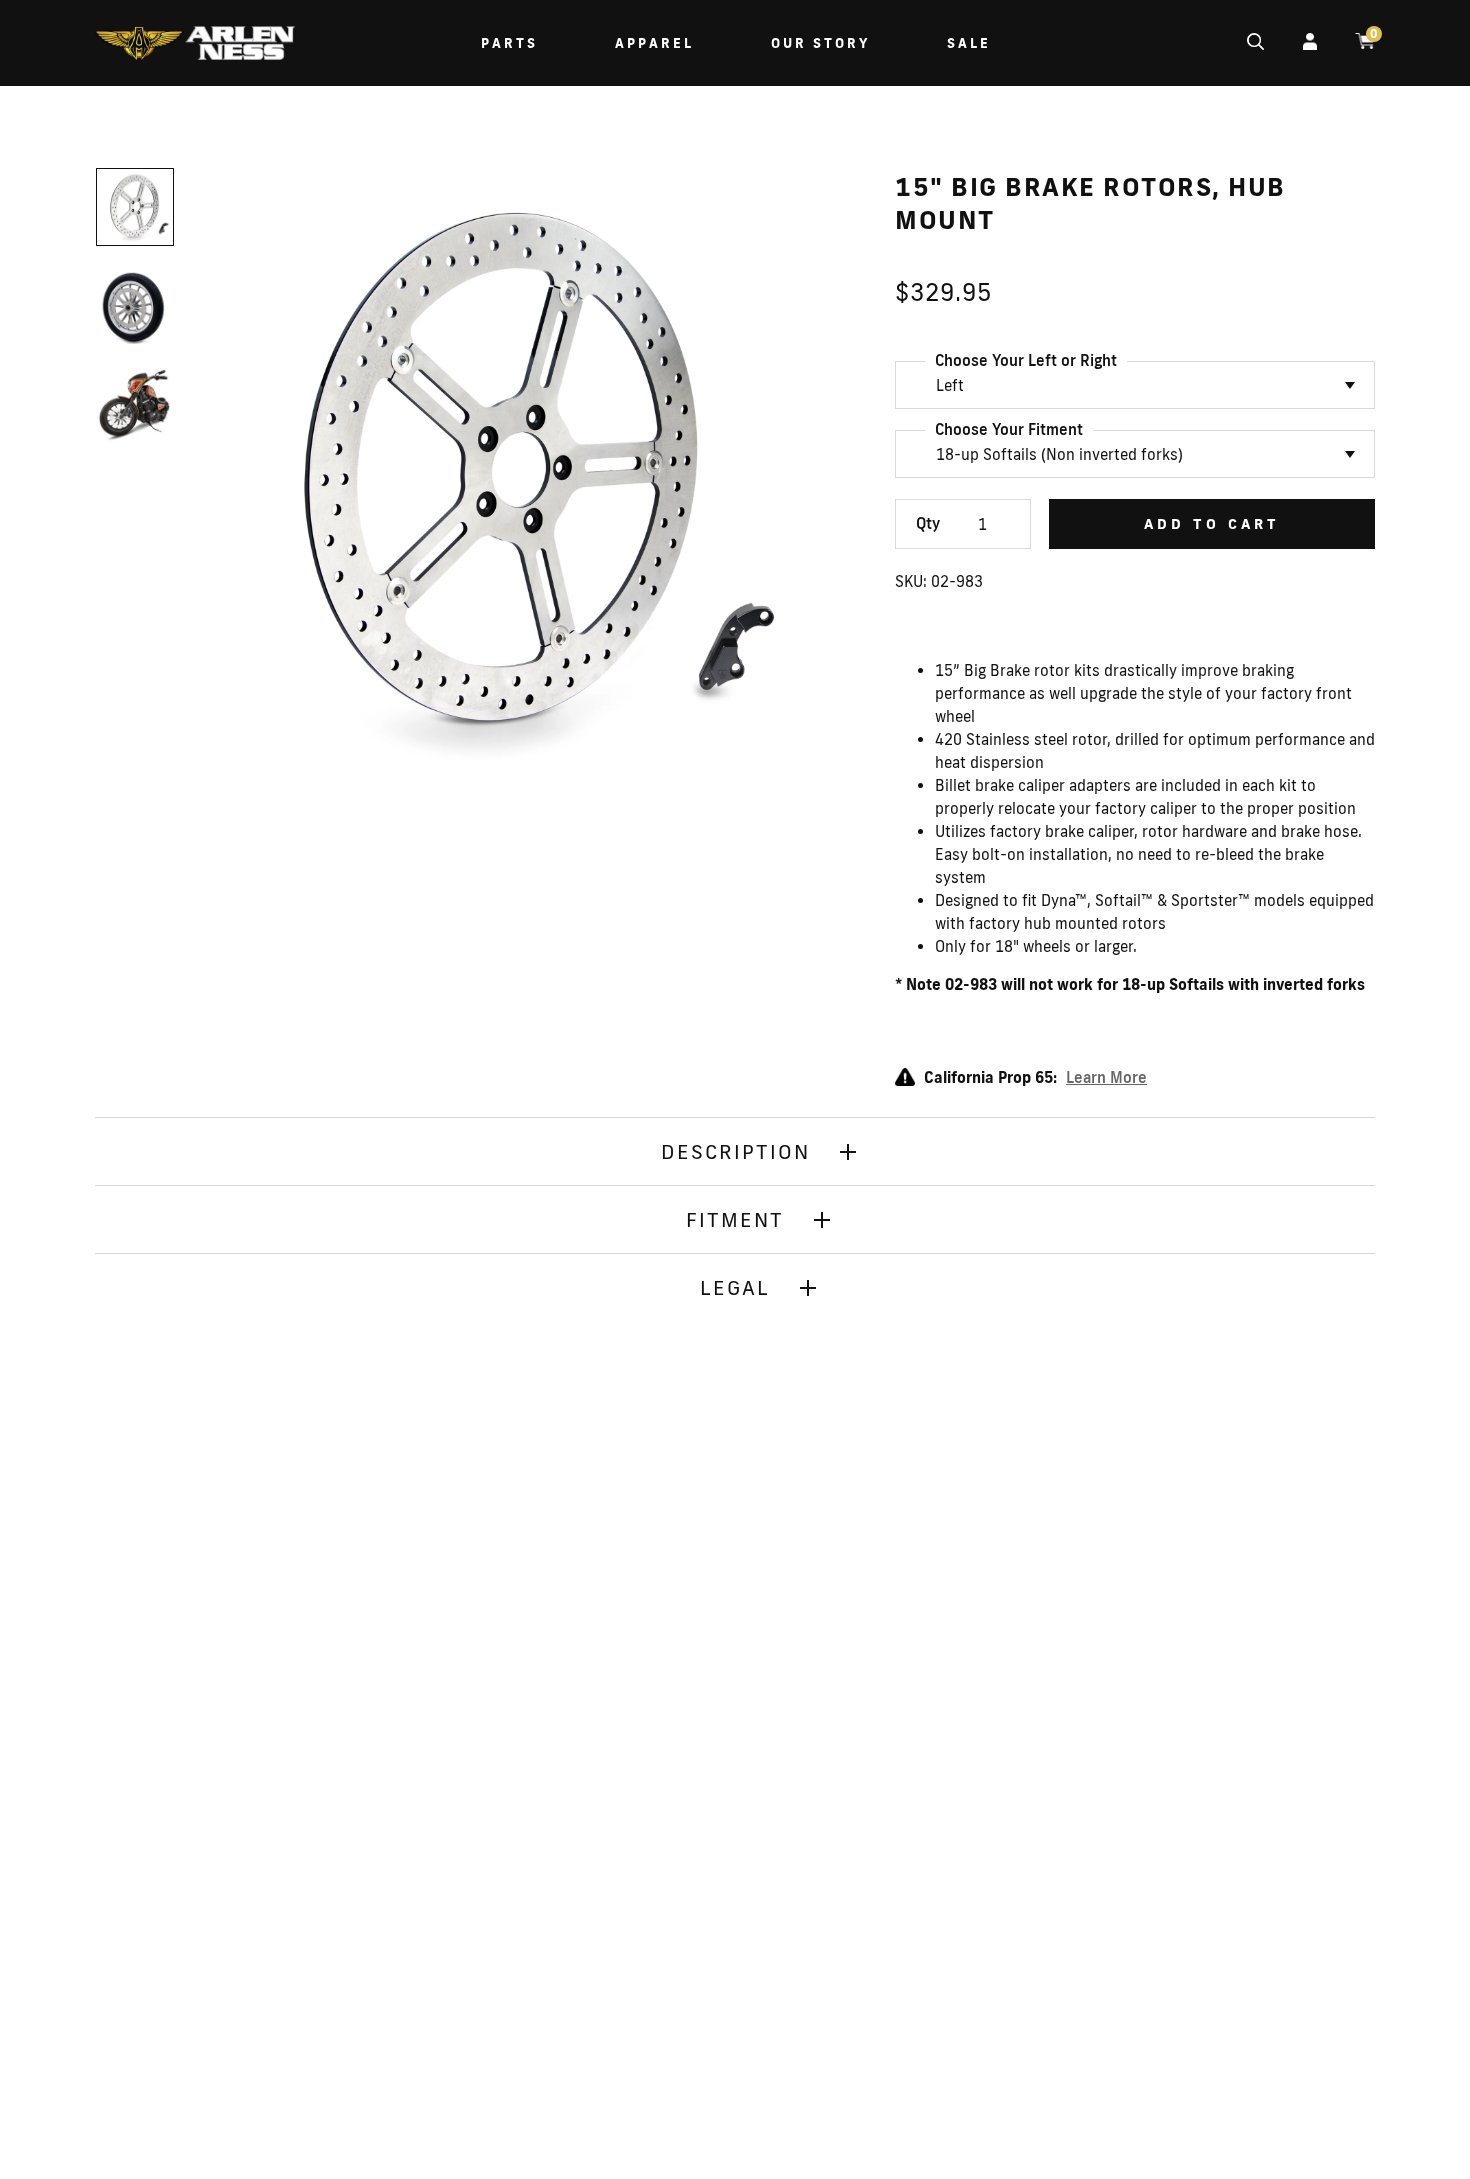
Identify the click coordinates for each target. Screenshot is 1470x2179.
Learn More (1106, 1077)
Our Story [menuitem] (820, 43)
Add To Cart (1212, 524)
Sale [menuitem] (969, 43)
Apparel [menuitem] (654, 43)
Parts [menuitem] (509, 43)
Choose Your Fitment (1009, 429)
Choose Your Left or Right (1026, 360)
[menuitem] (195, 45)
